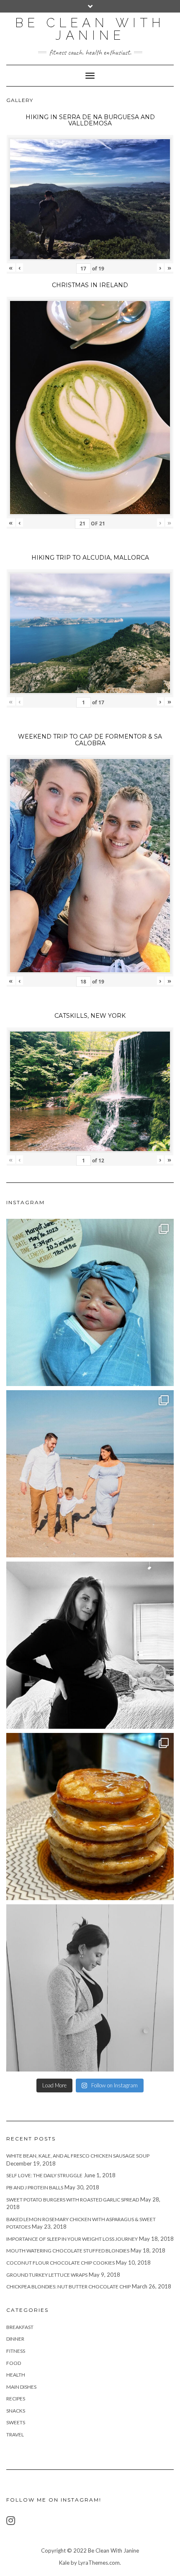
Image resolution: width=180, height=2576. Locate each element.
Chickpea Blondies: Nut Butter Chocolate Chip (68, 2287)
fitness (16, 2351)
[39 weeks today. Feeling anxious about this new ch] (90, 1474)
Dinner (15, 2339)
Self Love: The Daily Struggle (44, 2175)
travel (15, 2435)
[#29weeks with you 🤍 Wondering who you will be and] (90, 1645)
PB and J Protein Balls (35, 2187)
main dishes (21, 2387)
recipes (16, 2399)
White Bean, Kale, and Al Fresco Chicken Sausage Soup (78, 2156)
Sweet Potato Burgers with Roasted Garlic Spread (73, 2200)
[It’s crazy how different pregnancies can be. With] (90, 1988)
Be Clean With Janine (90, 29)
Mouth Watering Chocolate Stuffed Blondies (68, 2251)
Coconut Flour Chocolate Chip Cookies (60, 2263)
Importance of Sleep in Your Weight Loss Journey (72, 2239)
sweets (16, 2422)
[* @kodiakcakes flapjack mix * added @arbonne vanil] (90, 1817)
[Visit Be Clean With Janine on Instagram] (11, 2522)
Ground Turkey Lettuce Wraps (47, 2275)
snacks (16, 2411)
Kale (64, 2563)
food (14, 2363)
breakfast (20, 2327)
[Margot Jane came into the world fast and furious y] (90, 1302)
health (16, 2375)
